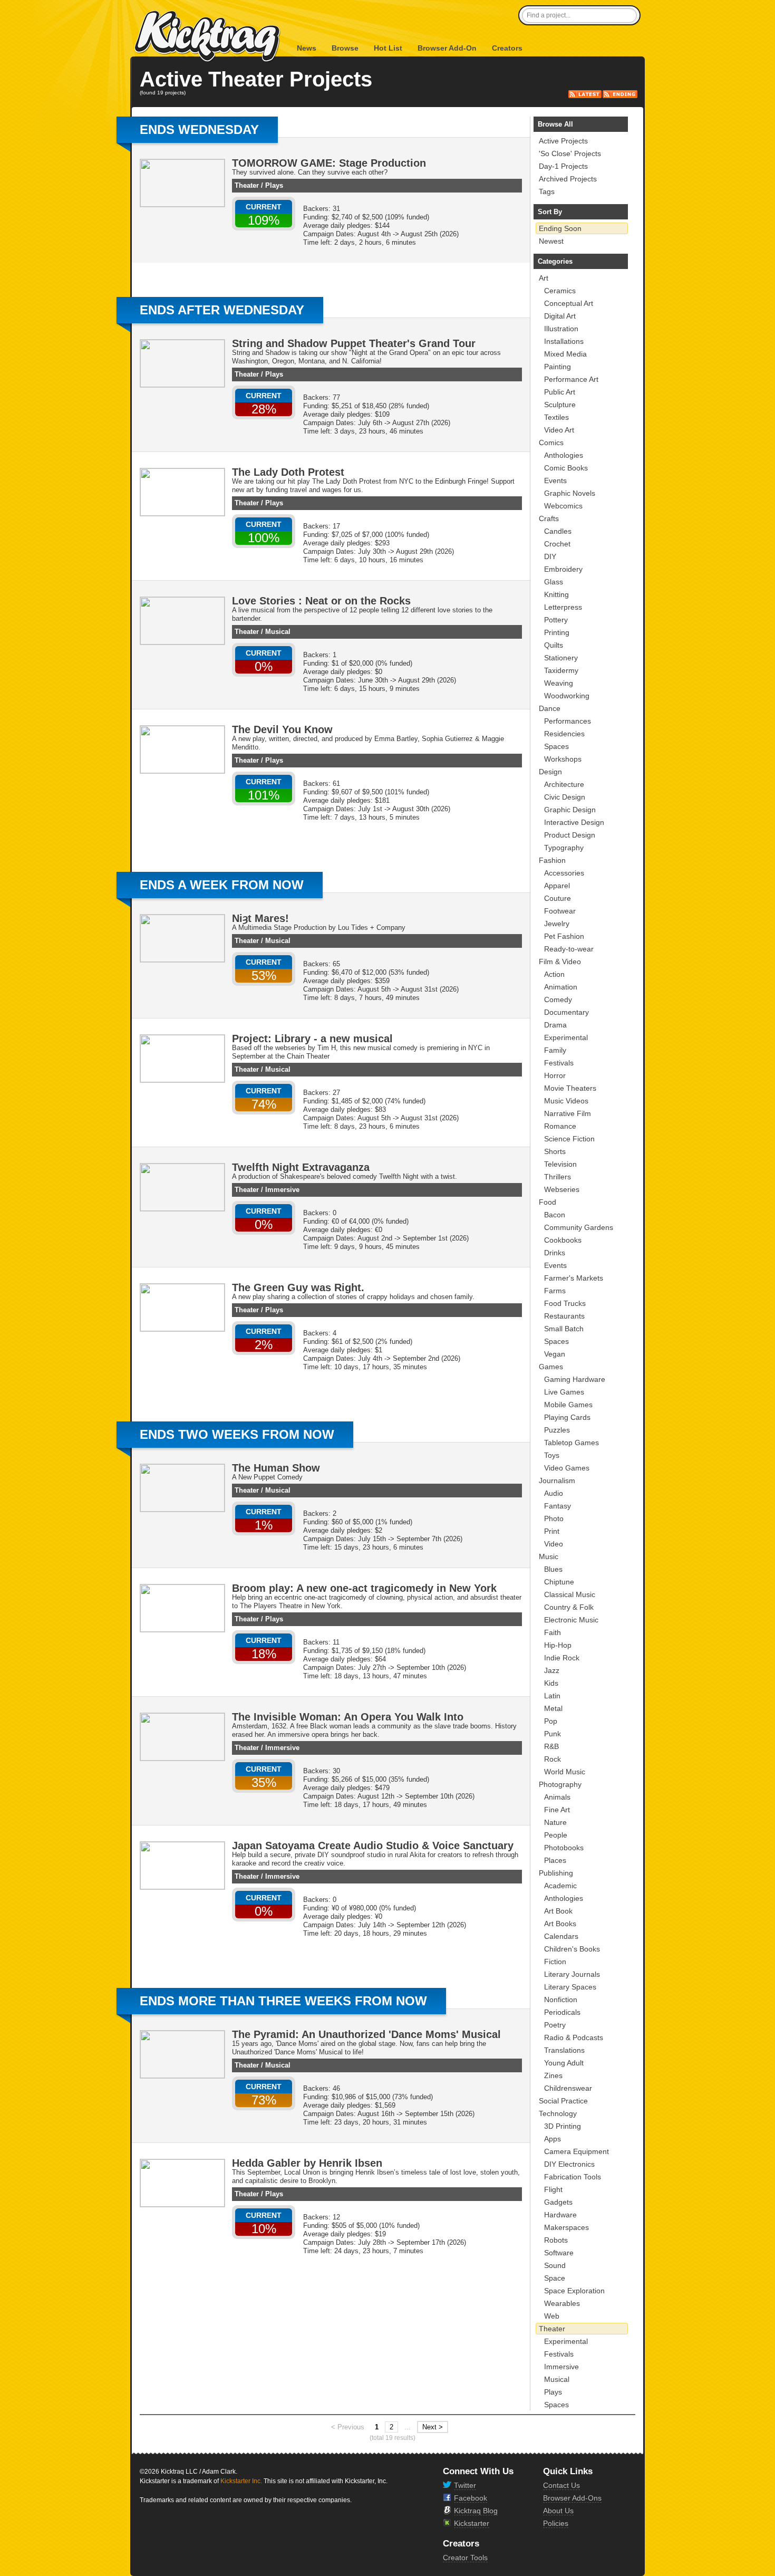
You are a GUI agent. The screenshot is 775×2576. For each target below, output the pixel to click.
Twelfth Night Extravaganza (301, 1167)
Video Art (559, 430)
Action (554, 974)
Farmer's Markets (574, 1278)
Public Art (560, 392)
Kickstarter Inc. (241, 2481)
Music (549, 1556)
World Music (565, 1772)
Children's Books (572, 1949)
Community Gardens (579, 1227)
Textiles (556, 417)
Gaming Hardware (575, 1379)
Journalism (557, 1481)
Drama (555, 1025)
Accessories (564, 873)
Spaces (556, 746)
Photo (554, 1518)
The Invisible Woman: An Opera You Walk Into (348, 1717)
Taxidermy (561, 670)
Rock (553, 1759)
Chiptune (559, 1582)
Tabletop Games (571, 1443)
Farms (555, 1291)
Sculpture (560, 405)
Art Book (558, 1911)
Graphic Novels (570, 493)
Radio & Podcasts (574, 2037)
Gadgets (558, 2202)
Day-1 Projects (563, 166)
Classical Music (570, 1594)
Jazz (552, 1670)
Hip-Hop (558, 1645)
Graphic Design (570, 810)
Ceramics (560, 291)
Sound (555, 2265)
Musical (278, 632)
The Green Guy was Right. (298, 1287)
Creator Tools (465, 2558)
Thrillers (558, 1177)
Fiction (555, 1962)
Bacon (555, 1215)
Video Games (567, 1468)
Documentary (566, 1012)
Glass (554, 582)
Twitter (465, 2485)
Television (560, 1164)
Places (555, 1860)
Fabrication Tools (573, 2177)
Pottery (556, 620)
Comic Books (566, 468)
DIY (550, 556)
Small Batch (564, 1329)
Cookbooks (563, 1240)
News (307, 48)
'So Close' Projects (570, 153)
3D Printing (563, 2126)
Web (552, 2316)
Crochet (557, 544)
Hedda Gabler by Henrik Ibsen (307, 2163)
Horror (555, 1075)
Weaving (559, 683)
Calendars (561, 1936)
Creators (507, 48)
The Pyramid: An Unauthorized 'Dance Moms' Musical (366, 2034)
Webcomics (563, 506)
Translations (564, 2050)
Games (551, 1367)
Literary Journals (572, 1974)
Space (555, 2278)
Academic (560, 1886)
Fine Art (557, 1810)
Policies (556, 2523)
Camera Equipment (577, 2151)
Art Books (560, 1924)
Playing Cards (567, 1417)
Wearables (562, 2303)
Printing (557, 632)
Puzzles (557, 1430)
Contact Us (561, 2485)
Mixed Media (565, 354)
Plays (274, 185)
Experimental (566, 1037)
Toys (552, 1455)
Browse (345, 48)
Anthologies (564, 455)
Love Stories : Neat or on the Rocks (321, 601)
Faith (553, 1632)
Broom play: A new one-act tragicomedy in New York (364, 1588)
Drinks (555, 1253)
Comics (551, 443)
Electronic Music (571, 1620)
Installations (564, 341)
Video (554, 1544)
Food (548, 1202)
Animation (561, 987)
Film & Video (560, 962)
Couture (558, 898)
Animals (557, 1797)
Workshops (563, 759)
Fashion (552, 860)
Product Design (570, 835)
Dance (550, 708)
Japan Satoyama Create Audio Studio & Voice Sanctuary (373, 1846)
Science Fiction (569, 1139)
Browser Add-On (447, 48)
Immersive (282, 1190)
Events (555, 480)
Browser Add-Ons (572, 2498)
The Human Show (276, 1468)
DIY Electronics (569, 2164)
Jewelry (557, 924)
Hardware (560, 2215)
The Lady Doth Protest (288, 472)
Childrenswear (568, 2088)
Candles (558, 531)
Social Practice (563, 2101)
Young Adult (564, 2063)
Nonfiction (561, 2000)
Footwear (560, 911)
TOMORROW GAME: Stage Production (329, 163)
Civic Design (565, 797)
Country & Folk (569, 1607)
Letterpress (563, 607)
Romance (560, 1126)
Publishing (556, 1873)
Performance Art (571, 379)
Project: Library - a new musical (312, 1039)
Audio (554, 1493)
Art (544, 278)
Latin (552, 1696)
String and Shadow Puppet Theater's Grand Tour (354, 343)
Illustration (561, 329)
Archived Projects (568, 179)
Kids (551, 1683)
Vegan (555, 1354)
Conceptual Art (569, 303)
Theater (247, 185)
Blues (553, 1569)
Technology (558, 2113)
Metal (553, 1708)
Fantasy (558, 1506)
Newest (551, 241)
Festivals (559, 1063)
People (556, 1835)
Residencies (564, 734)
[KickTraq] (208, 37)
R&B (551, 1746)
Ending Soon (560, 228)
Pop (551, 1721)
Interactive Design (574, 822)
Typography (564, 848)
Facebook (471, 2498)
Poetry (555, 2025)
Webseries (562, 1189)
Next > (433, 2427)
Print (552, 1531)
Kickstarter (472, 2523)
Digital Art (560, 316)
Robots (556, 2240)
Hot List (388, 48)
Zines (553, 2075)
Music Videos (566, 1101)
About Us (558, 2511)
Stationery (561, 658)
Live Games (564, 1392)
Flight (553, 2189)
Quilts (554, 645)
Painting (558, 367)
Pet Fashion (564, 936)
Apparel (557, 886)
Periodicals (562, 2012)
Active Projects (563, 141)
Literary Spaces (570, 1987)
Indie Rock (562, 1658)
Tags (547, 191)
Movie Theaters (570, 1088)
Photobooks (564, 1848)
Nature (555, 1822)
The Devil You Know (282, 729)
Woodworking (567, 696)
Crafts (549, 518)
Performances (568, 721)
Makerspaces (566, 2227)
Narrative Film (568, 1113)
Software (559, 2253)
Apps (553, 2139)
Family (555, 1050)
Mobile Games (568, 1405)
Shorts (555, 1151)
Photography (560, 1784)
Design (550, 772)
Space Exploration (574, 2291)
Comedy (558, 999)
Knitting (556, 594)
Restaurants (564, 1316)
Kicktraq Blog (476, 2511)
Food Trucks (565, 1303)
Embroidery (563, 569)
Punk (553, 1734)
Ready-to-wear (569, 949)
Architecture (564, 784)
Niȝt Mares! (260, 918)
